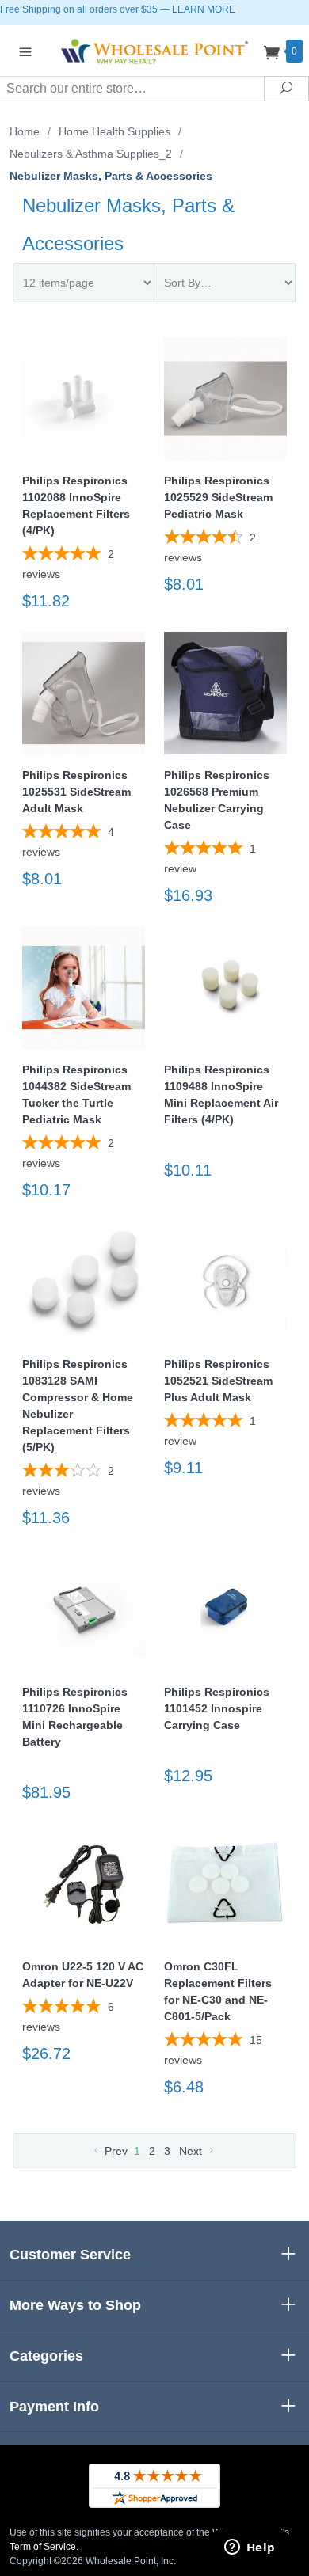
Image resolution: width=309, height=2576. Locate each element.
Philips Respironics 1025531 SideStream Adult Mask (76, 792)
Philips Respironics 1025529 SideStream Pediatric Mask (218, 497)
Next (192, 2151)
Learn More (204, 9)
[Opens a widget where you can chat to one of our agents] (250, 2548)
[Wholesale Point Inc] (154, 50)
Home (25, 131)
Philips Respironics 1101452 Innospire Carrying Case (217, 1708)
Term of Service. (44, 2547)
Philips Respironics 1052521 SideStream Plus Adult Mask (218, 1381)
